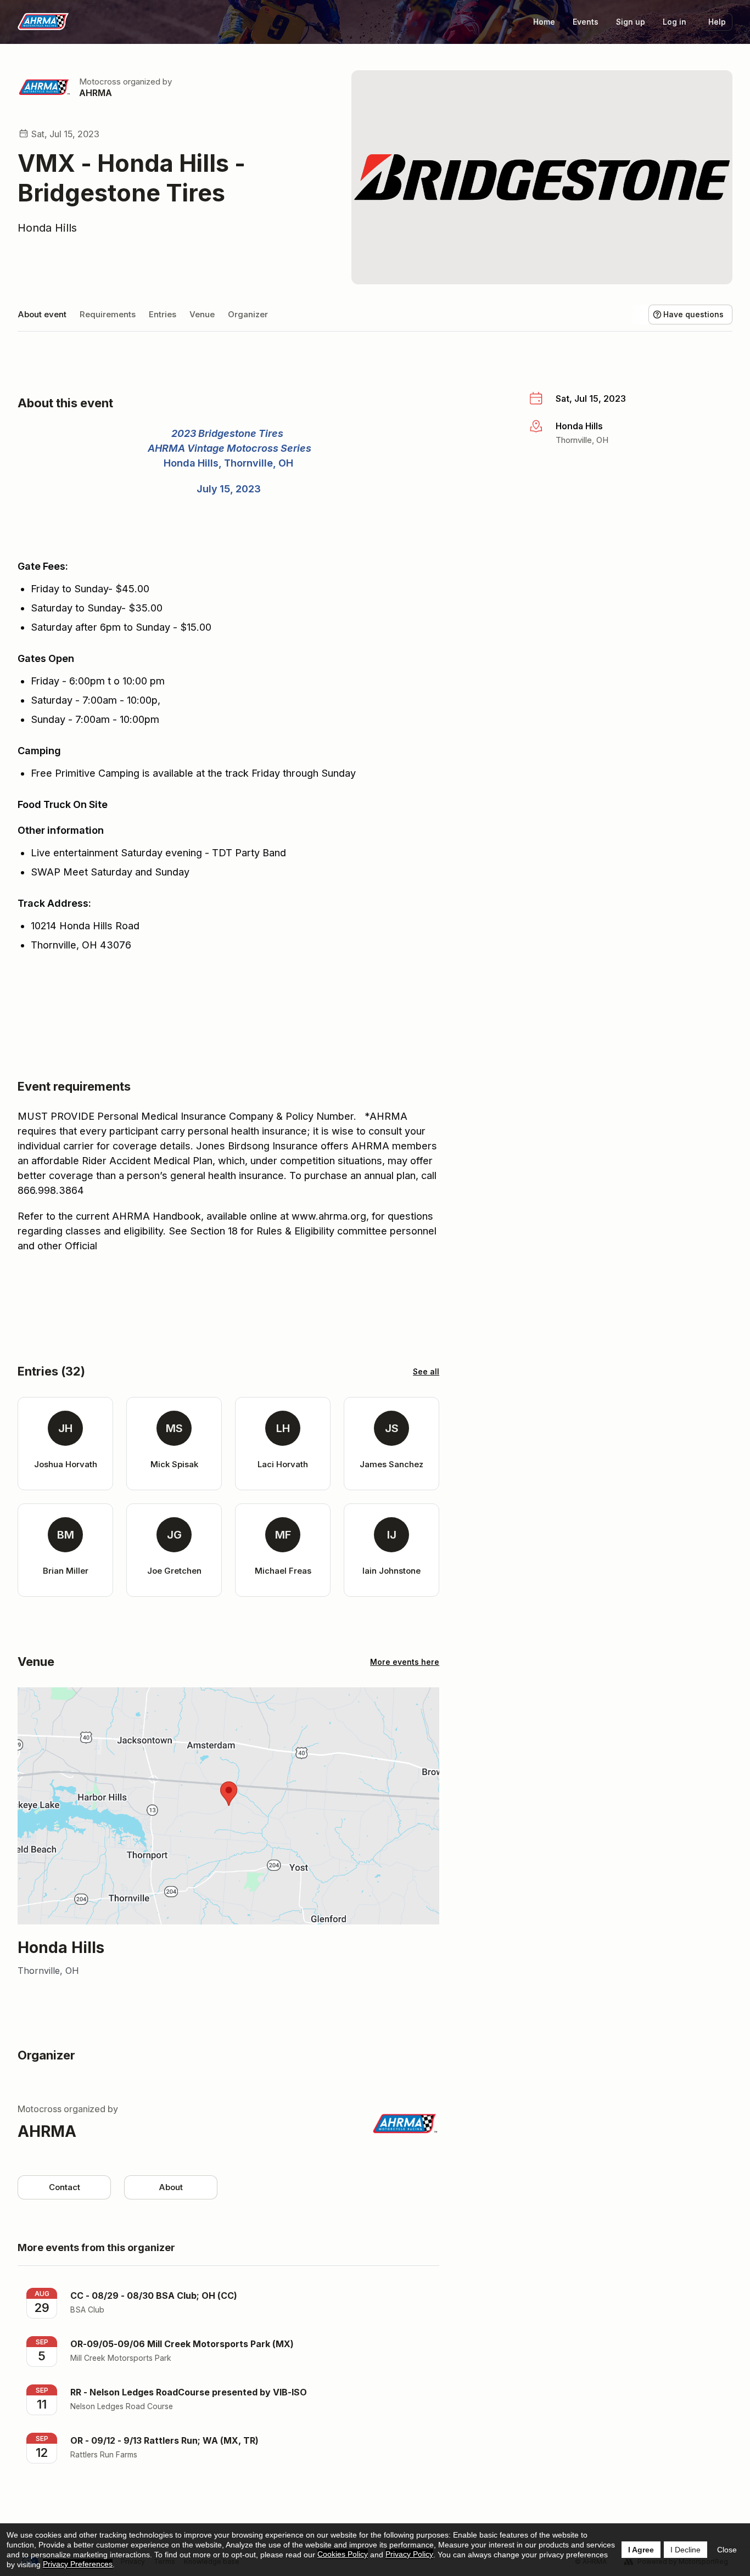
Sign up (631, 22)
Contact (65, 2187)
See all (426, 1371)
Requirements (108, 314)
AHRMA (96, 93)
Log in (675, 22)
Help (717, 22)
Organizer (248, 314)
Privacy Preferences (78, 2564)
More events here (405, 1662)
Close (727, 2550)
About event (42, 314)
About (171, 2187)
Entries (163, 314)
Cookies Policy (343, 2554)
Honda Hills (47, 228)
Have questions (693, 314)
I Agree (641, 2550)
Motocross (100, 82)
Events (586, 22)
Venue (202, 314)
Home (544, 22)
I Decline (685, 2550)
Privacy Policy (409, 2554)
